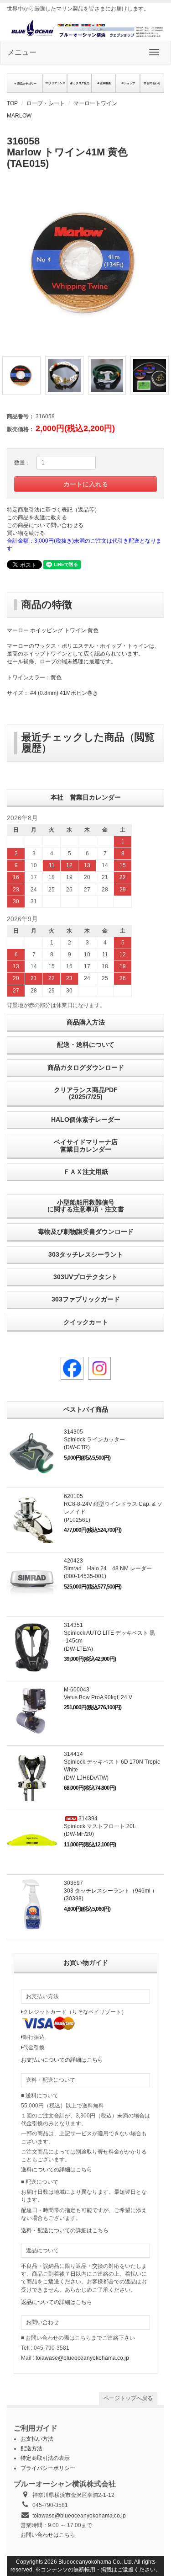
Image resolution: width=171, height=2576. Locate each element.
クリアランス (57, 83)
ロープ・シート (46, 103)
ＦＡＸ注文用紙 (86, 1172)
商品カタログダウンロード (86, 1067)
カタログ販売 (81, 83)
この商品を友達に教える (37, 517)
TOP (12, 103)
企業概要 (105, 83)
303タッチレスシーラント (86, 1254)
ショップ (130, 83)
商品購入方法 (86, 1022)
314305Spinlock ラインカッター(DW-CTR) (94, 1440)
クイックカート (86, 1322)
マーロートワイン (95, 103)
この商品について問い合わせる (45, 525)
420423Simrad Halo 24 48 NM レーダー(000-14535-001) (108, 1568)
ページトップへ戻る (128, 2398)
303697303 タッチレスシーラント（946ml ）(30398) (111, 1891)
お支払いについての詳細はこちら (62, 2060)
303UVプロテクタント (85, 1277)
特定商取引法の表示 (45, 2458)
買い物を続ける (26, 533)
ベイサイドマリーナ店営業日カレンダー (86, 1145)
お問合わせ (154, 83)
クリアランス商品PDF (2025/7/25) (86, 1093)
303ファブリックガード (86, 1299)
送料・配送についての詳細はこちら (65, 2230)
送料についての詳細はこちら (57, 2170)
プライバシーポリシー (48, 2468)
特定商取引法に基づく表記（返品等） (53, 510)
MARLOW (19, 116)
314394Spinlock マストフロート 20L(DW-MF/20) (100, 1826)
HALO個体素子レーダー (86, 1120)
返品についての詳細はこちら (57, 2302)
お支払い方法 (37, 2439)
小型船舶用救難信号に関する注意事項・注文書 (86, 1206)
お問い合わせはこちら (48, 2535)
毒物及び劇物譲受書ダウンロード (86, 1232)
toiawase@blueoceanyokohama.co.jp (82, 2358)
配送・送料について (86, 1045)
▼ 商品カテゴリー (25, 83)
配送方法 (31, 2448)
